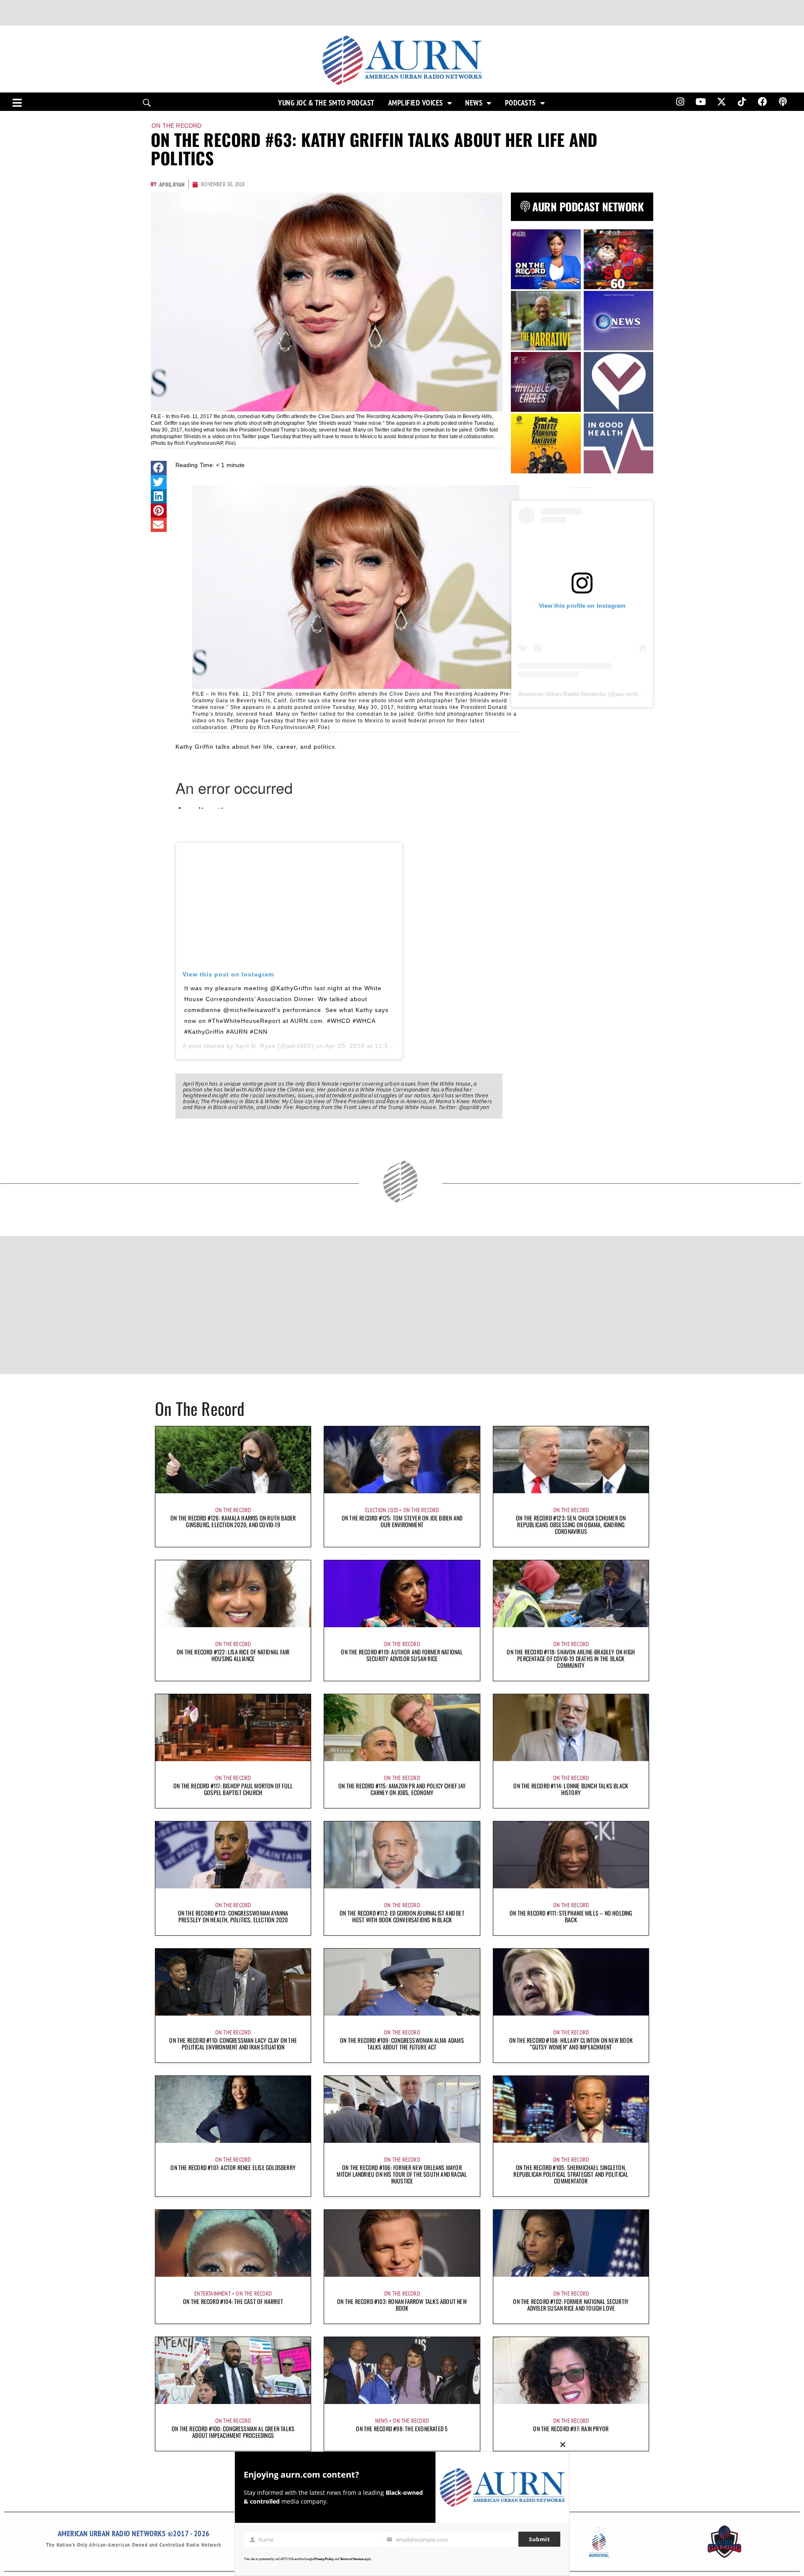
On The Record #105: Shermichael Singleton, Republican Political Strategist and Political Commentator (571, 2174)
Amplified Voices (416, 103)
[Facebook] (763, 102)
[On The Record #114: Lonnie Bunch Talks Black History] (571, 1728)
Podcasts (521, 103)
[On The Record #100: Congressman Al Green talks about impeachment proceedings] (233, 2371)
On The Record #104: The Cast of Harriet (233, 2301)
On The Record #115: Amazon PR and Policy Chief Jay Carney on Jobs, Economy (402, 1789)
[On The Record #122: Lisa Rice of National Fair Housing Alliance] (233, 1594)
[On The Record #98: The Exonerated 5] (402, 2371)
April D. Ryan (255, 1046)
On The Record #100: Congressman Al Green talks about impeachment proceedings (233, 2432)
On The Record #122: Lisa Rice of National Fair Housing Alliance (233, 1655)
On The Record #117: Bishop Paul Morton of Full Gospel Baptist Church (233, 1789)
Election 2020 (382, 1510)
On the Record (177, 126)
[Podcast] (783, 102)
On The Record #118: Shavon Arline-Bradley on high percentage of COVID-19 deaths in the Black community (571, 1658)
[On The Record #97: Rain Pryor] (571, 2371)
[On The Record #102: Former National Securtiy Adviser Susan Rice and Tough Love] (571, 2243)
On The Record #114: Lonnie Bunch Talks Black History (571, 1789)
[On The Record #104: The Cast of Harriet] (233, 2243)
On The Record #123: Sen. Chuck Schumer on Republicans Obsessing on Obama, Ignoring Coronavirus (571, 1524)
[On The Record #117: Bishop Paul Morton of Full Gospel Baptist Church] (233, 1728)
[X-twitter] (722, 102)
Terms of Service (352, 2559)
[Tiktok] (742, 102)
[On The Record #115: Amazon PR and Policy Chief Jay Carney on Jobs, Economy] (402, 1728)
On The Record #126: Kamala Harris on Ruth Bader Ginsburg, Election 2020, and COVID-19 (233, 1521)
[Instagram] (680, 102)
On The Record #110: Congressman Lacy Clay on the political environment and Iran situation (233, 2043)
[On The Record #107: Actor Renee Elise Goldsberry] (233, 2109)
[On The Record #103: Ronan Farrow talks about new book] (402, 2243)
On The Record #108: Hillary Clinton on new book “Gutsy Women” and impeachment (571, 2043)
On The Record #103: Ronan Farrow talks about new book (402, 2305)
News (474, 103)
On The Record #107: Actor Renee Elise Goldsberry (233, 2167)
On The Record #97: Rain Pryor (571, 2428)
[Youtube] (701, 102)
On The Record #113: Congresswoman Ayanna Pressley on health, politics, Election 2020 (233, 1916)
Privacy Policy (324, 2559)
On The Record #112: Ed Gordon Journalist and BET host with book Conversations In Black (402, 1916)
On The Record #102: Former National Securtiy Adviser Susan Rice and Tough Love (571, 2305)
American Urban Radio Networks (562, 694)
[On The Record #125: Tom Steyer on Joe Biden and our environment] (402, 1460)
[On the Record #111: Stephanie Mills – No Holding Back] (571, 1855)
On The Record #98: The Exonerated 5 (402, 2428)
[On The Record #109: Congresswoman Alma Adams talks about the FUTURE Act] (402, 1982)
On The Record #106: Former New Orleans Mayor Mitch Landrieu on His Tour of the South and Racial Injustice (402, 2174)
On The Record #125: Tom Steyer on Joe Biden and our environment (402, 1521)
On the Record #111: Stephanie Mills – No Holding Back (571, 1916)
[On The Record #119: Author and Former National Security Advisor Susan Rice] (402, 1594)
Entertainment (213, 2293)
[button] (159, 468)
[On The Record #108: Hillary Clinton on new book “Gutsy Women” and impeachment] (571, 1982)
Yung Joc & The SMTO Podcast (326, 103)
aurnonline (630, 694)
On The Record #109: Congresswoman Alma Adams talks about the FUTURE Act (402, 2043)
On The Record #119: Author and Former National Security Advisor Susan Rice (402, 1655)
